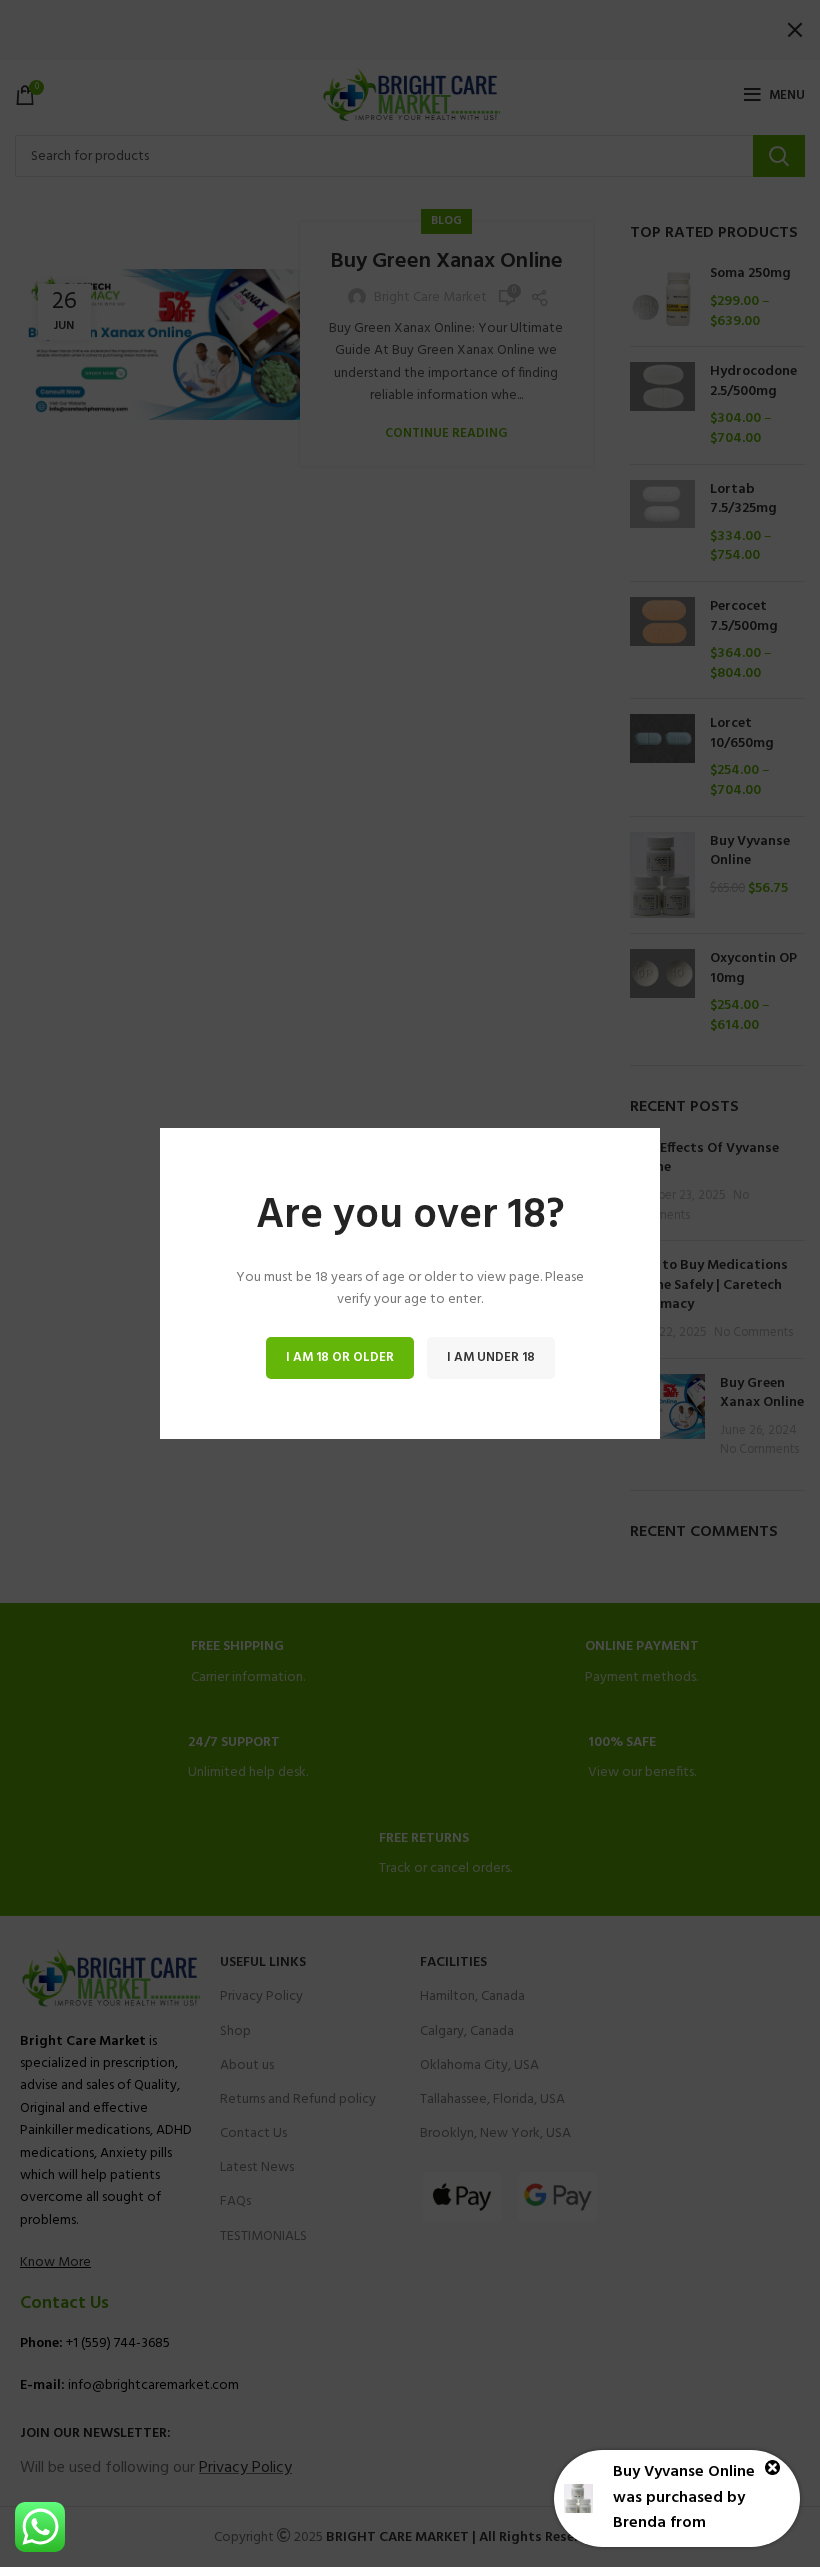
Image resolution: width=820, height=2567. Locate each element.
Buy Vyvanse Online (684, 2472)
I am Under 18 (491, 1357)
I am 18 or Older (340, 1357)
